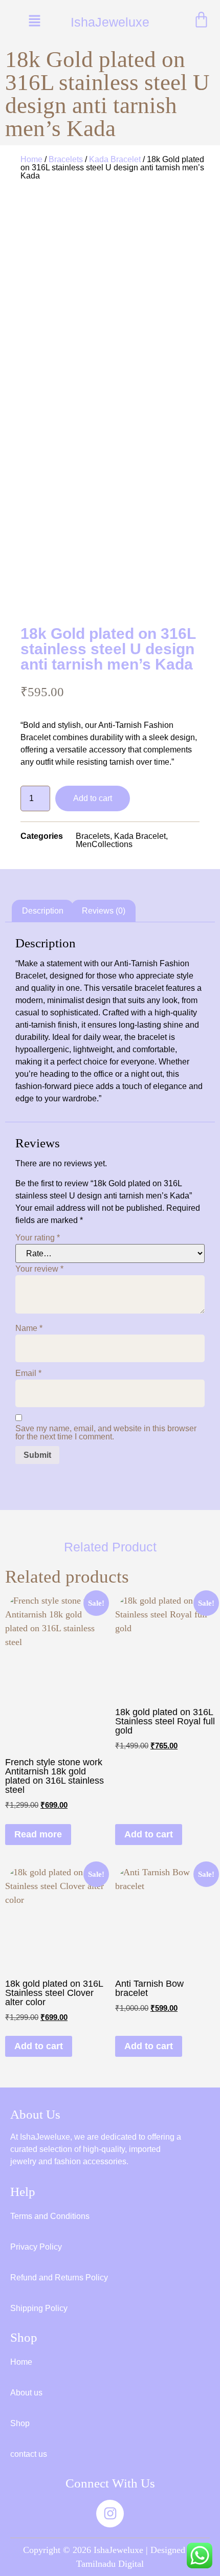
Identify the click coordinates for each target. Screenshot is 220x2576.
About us (26, 2393)
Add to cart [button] (149, 1834)
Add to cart (93, 798)
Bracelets (66, 159)
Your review (39, 1269)
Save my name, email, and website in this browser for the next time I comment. (106, 1433)
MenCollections (104, 844)
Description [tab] (43, 911)
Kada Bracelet (115, 159)
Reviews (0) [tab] (104, 911)
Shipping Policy (39, 2308)
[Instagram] (110, 2514)
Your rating (38, 1238)
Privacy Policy (36, 2247)
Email (28, 1373)
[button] (35, 21)
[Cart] (201, 20)
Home (31, 159)
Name (29, 1328)
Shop (20, 2423)
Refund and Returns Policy (59, 2278)
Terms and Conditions (50, 2216)
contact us (29, 2454)
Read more (38, 1834)
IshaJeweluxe (110, 22)
